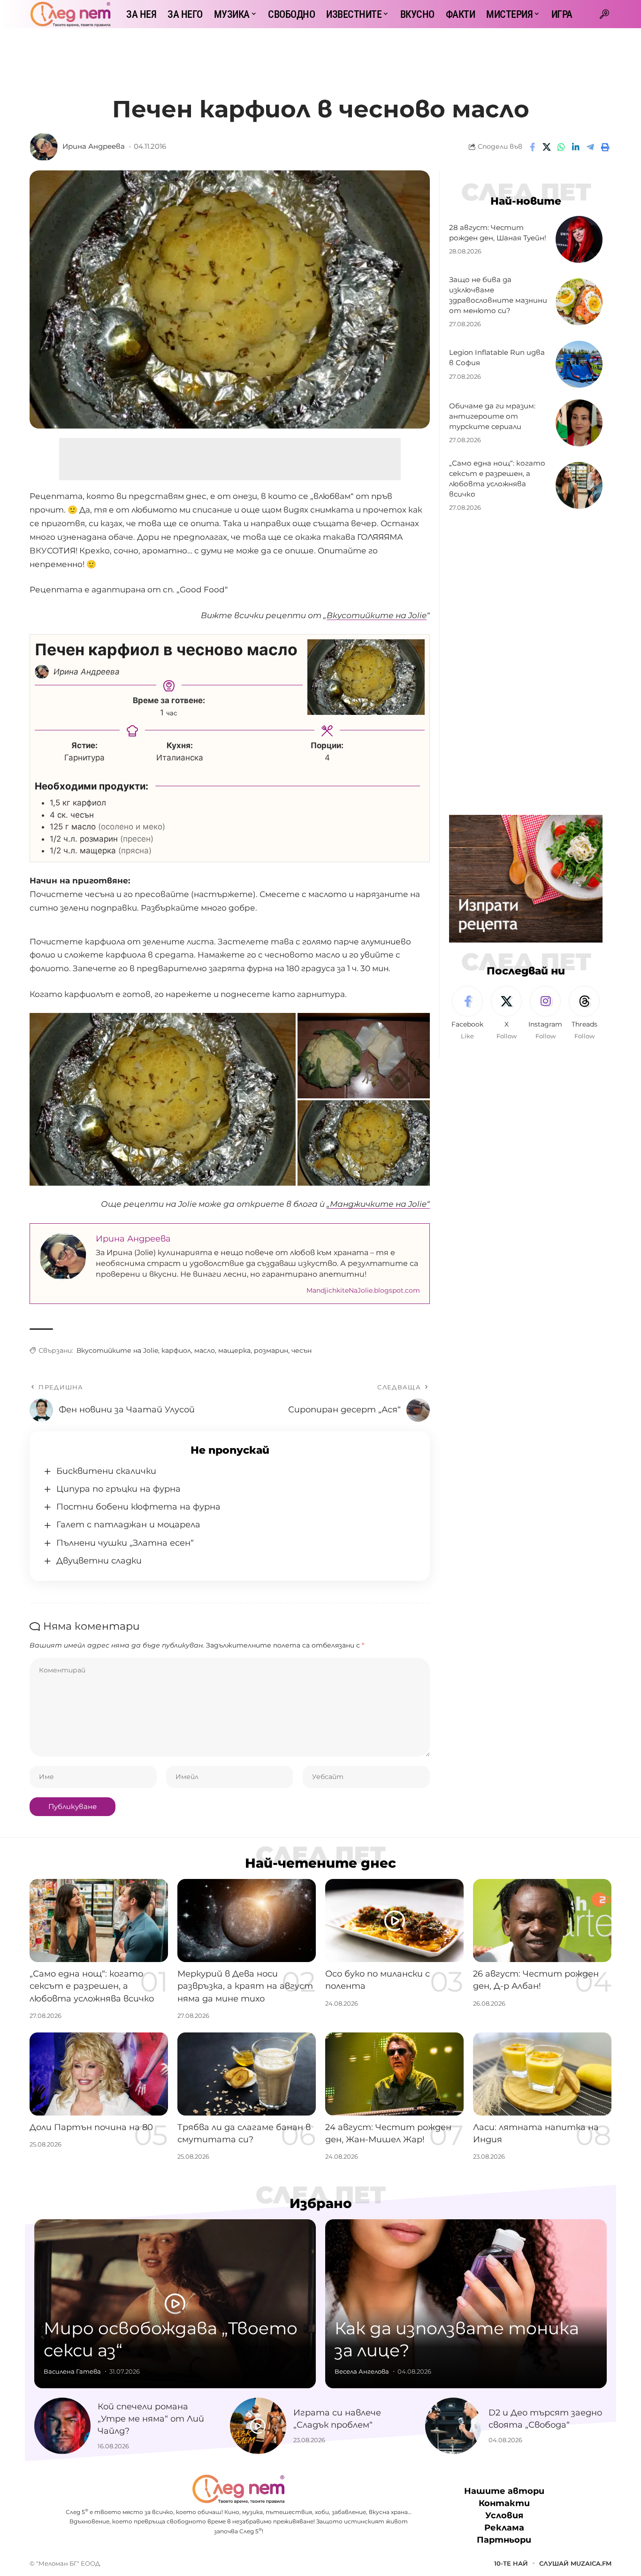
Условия (504, 2515)
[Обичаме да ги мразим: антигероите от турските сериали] (579, 423)
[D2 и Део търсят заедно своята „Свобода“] (453, 2426)
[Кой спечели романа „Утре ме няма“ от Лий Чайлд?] (62, 2426)
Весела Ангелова (362, 2371)
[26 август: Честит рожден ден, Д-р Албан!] (542, 1920)
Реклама (504, 2528)
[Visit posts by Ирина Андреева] (44, 147)
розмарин (271, 1350)
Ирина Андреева (94, 146)
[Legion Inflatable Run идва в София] (579, 364)
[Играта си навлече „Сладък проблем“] (258, 2426)
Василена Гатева (72, 2371)
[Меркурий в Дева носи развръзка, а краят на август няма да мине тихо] (247, 1920)
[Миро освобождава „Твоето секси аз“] (175, 2304)
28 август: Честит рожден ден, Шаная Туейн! (498, 233)
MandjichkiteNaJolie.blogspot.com (363, 1290)
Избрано (321, 2203)
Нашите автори (504, 2491)
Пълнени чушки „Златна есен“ (125, 1543)
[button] (604, 14)
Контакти (504, 2503)
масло (205, 1350)
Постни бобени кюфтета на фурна (138, 1507)
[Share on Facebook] (532, 147)
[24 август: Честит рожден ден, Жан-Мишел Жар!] (394, 2074)
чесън (301, 1350)
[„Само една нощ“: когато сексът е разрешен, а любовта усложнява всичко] (579, 485)
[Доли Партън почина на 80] (99, 2074)
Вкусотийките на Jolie (117, 1350)
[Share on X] (547, 147)
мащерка (234, 1350)
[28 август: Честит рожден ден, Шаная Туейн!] (579, 239)
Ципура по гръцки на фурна (118, 1489)
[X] (506, 1013)
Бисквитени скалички (106, 1471)
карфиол (176, 1350)
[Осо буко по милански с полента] (394, 1920)
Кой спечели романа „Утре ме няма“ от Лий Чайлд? (151, 2419)
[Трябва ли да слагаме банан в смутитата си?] (247, 2074)
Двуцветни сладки (99, 1561)
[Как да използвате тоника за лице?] (466, 2304)
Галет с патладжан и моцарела (128, 1525)
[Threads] (584, 1013)
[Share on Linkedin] (576, 147)
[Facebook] (467, 1013)
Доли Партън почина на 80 (91, 2127)
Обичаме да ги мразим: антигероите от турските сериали (492, 416)
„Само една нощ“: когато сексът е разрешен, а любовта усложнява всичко (92, 1986)
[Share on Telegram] (590, 147)
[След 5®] (70, 14)
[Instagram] (545, 1013)
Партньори (504, 2540)
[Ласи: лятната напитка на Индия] (542, 2074)
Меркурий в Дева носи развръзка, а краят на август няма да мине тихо (245, 1986)
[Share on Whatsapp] (561, 147)
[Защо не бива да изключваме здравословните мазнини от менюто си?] (579, 302)
